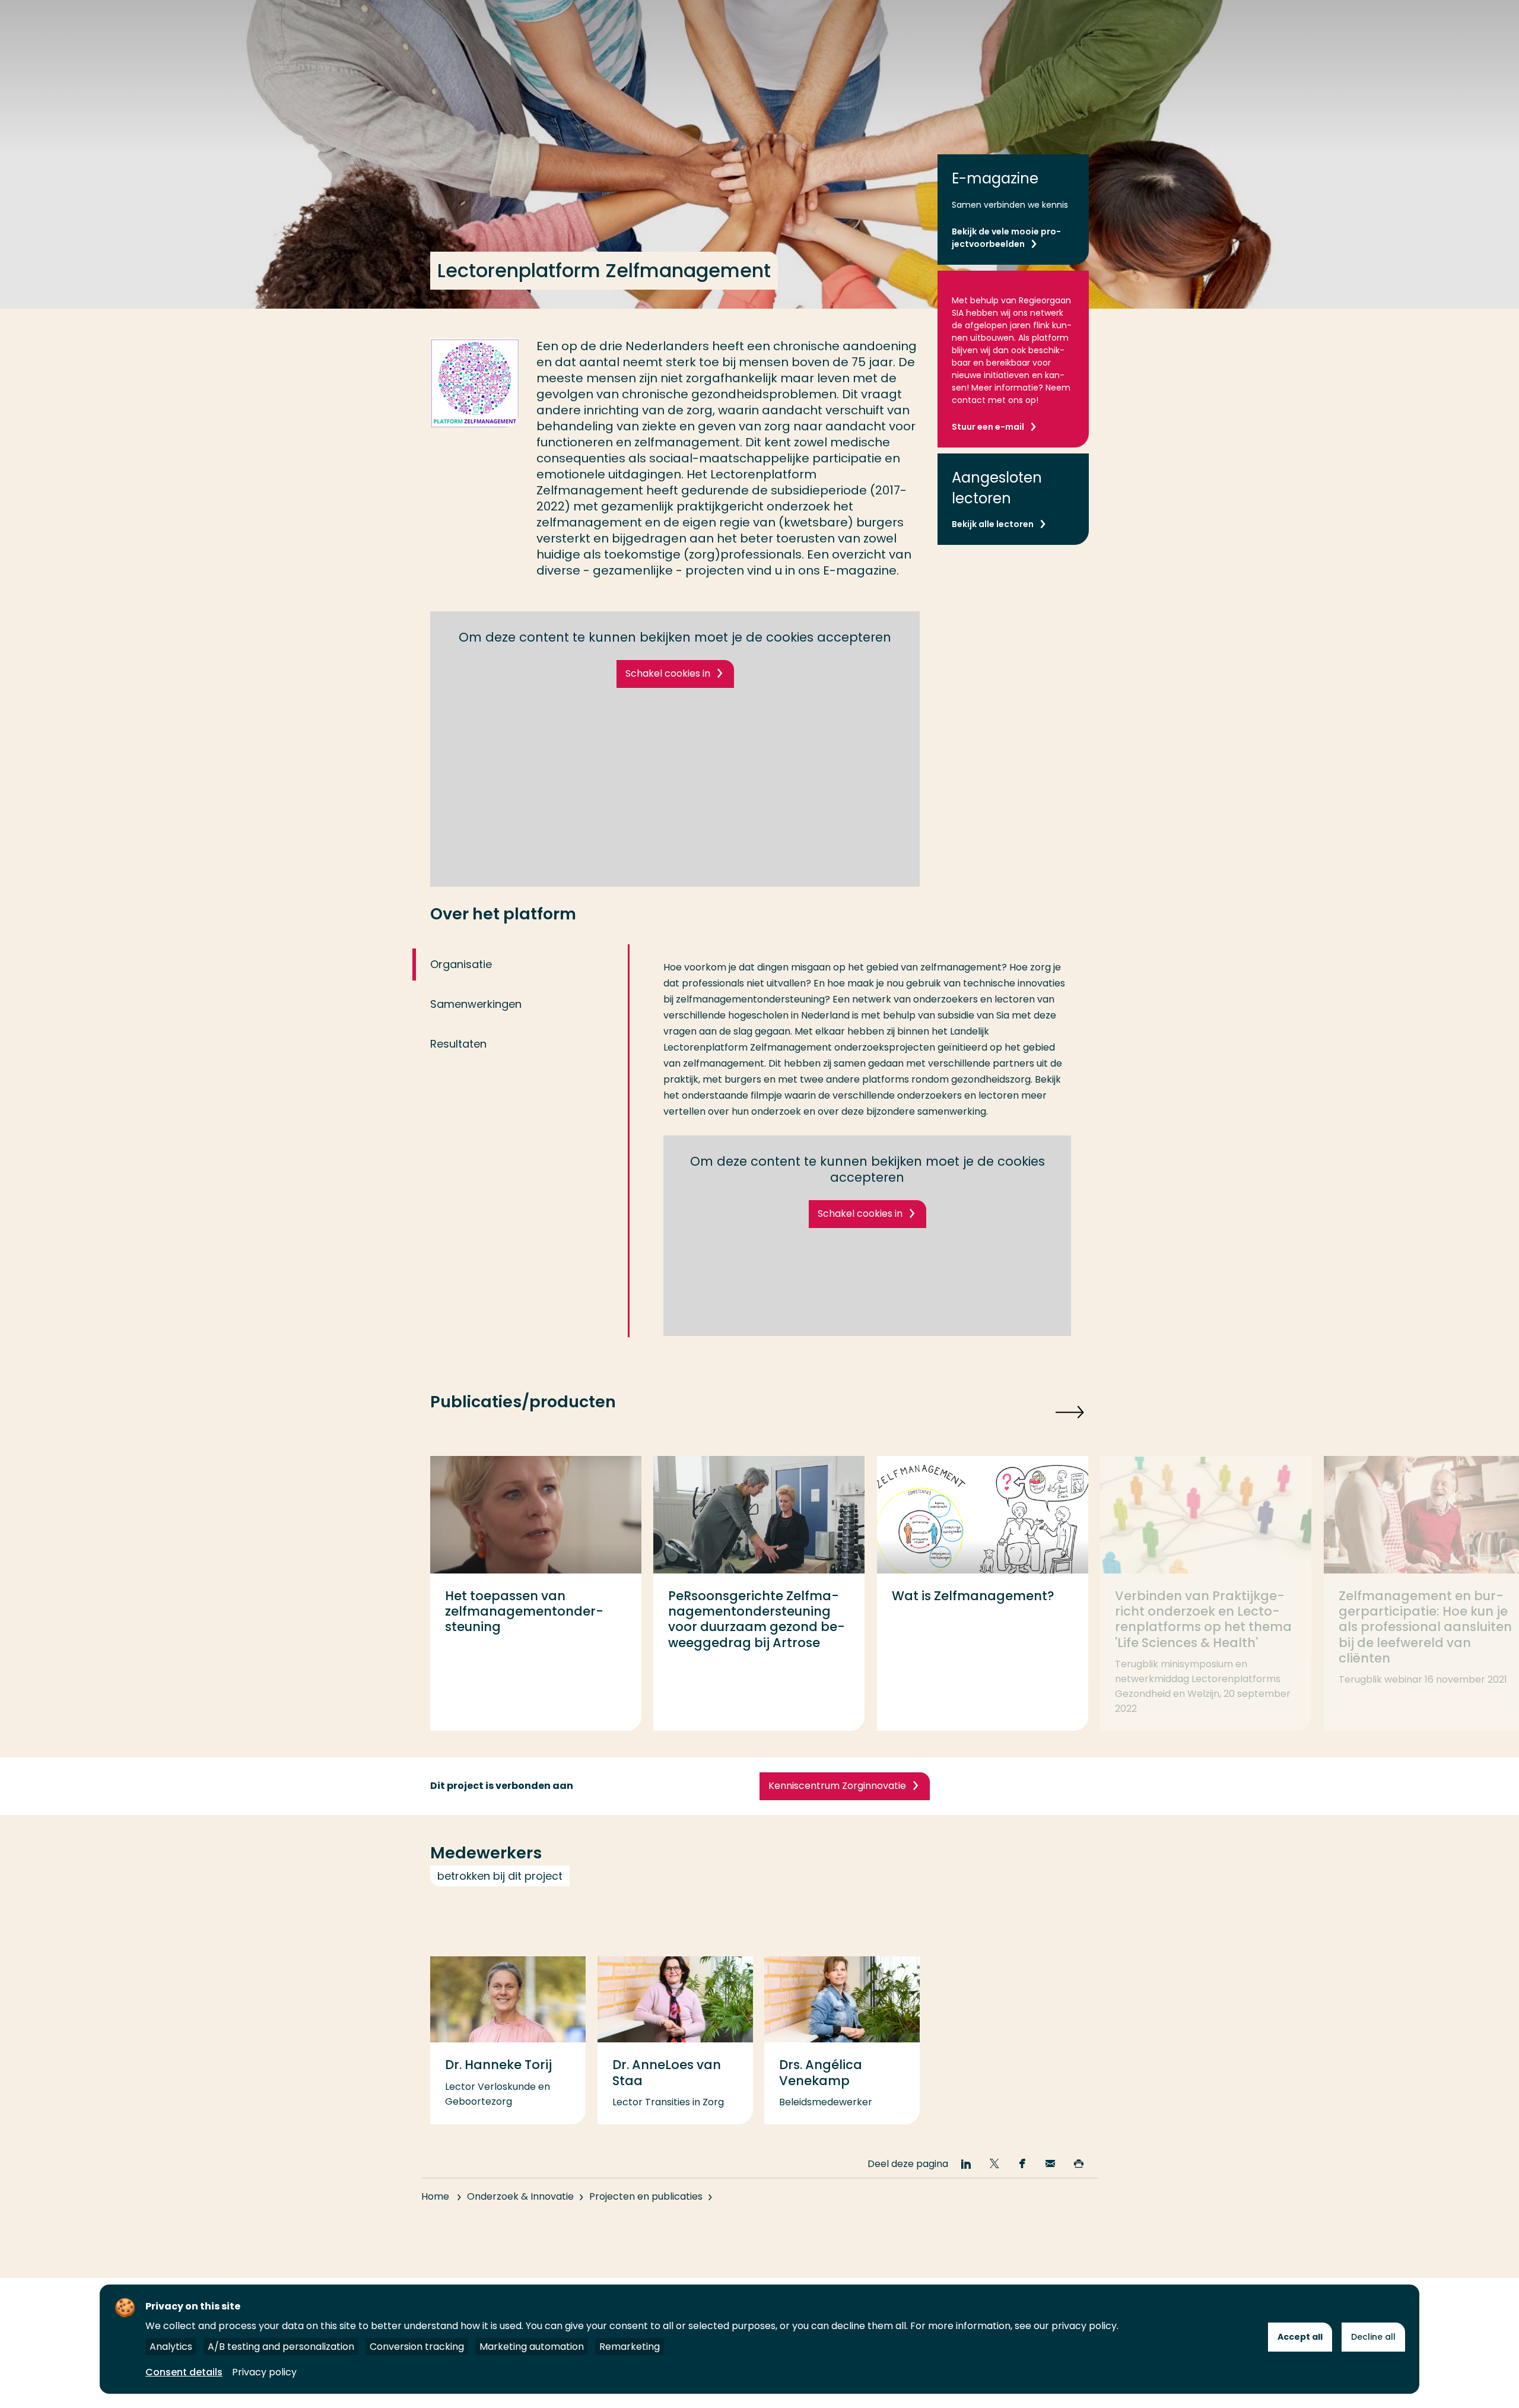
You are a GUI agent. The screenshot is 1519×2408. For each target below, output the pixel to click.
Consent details (184, 2372)
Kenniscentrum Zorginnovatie (837, 1786)
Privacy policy (264, 2372)
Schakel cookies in (668, 673)
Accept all (1300, 2337)
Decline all (1373, 2337)
